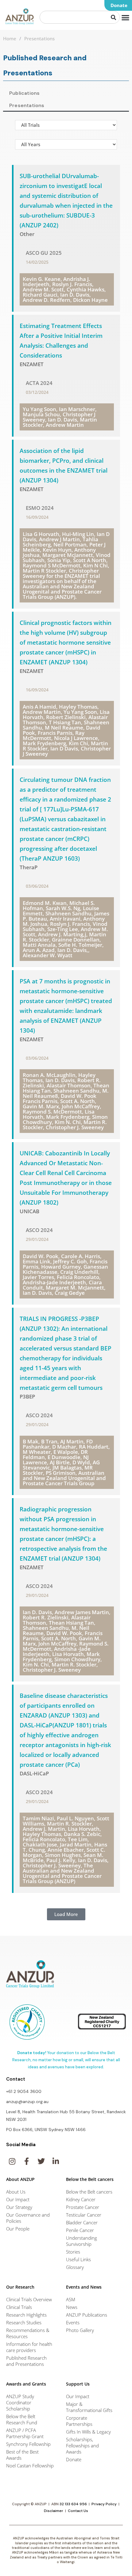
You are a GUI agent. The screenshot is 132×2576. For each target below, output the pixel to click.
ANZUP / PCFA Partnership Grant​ (25, 2433)
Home (10, 38)
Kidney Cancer (81, 2199)
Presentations (27, 105)
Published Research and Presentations (26, 2361)
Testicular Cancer (84, 2215)
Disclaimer (54, 2511)
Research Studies (24, 2322)
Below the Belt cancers (89, 2192)
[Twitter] (41, 2161)
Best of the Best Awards (22, 2455)
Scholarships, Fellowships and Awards (82, 2446)
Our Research (20, 2287)
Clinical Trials (19, 2307)
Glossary (75, 2267)
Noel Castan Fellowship (30, 2466)
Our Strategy (19, 2207)
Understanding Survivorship (82, 2241)
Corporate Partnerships (79, 2421)
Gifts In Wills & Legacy (88, 2432)
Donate (74, 2459)
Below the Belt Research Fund (22, 2419)
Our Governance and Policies (28, 2218)
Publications (24, 93)
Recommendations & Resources (28, 2333)
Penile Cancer (80, 2230)
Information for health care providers (29, 2347)
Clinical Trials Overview (29, 2299)
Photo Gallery (80, 2330)
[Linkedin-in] (56, 2161)
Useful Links (78, 2259)
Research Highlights (26, 2315)
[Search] (114, 17)
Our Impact (18, 2199)
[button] (118, 5)
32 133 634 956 (73, 2504)
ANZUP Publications (87, 2315)
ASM (71, 2299)
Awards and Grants (26, 2384)
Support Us (78, 2384)
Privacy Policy (104, 2504)
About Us (16, 2192)
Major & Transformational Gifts (89, 2407)
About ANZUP (20, 2179)
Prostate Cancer (83, 2207)
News (72, 2307)
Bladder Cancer (82, 2222)
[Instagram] (12, 2161)
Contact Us (78, 2511)
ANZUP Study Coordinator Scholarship (20, 2402)
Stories (73, 2252)
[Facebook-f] (26, 2161)
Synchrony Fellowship (28, 2444)
